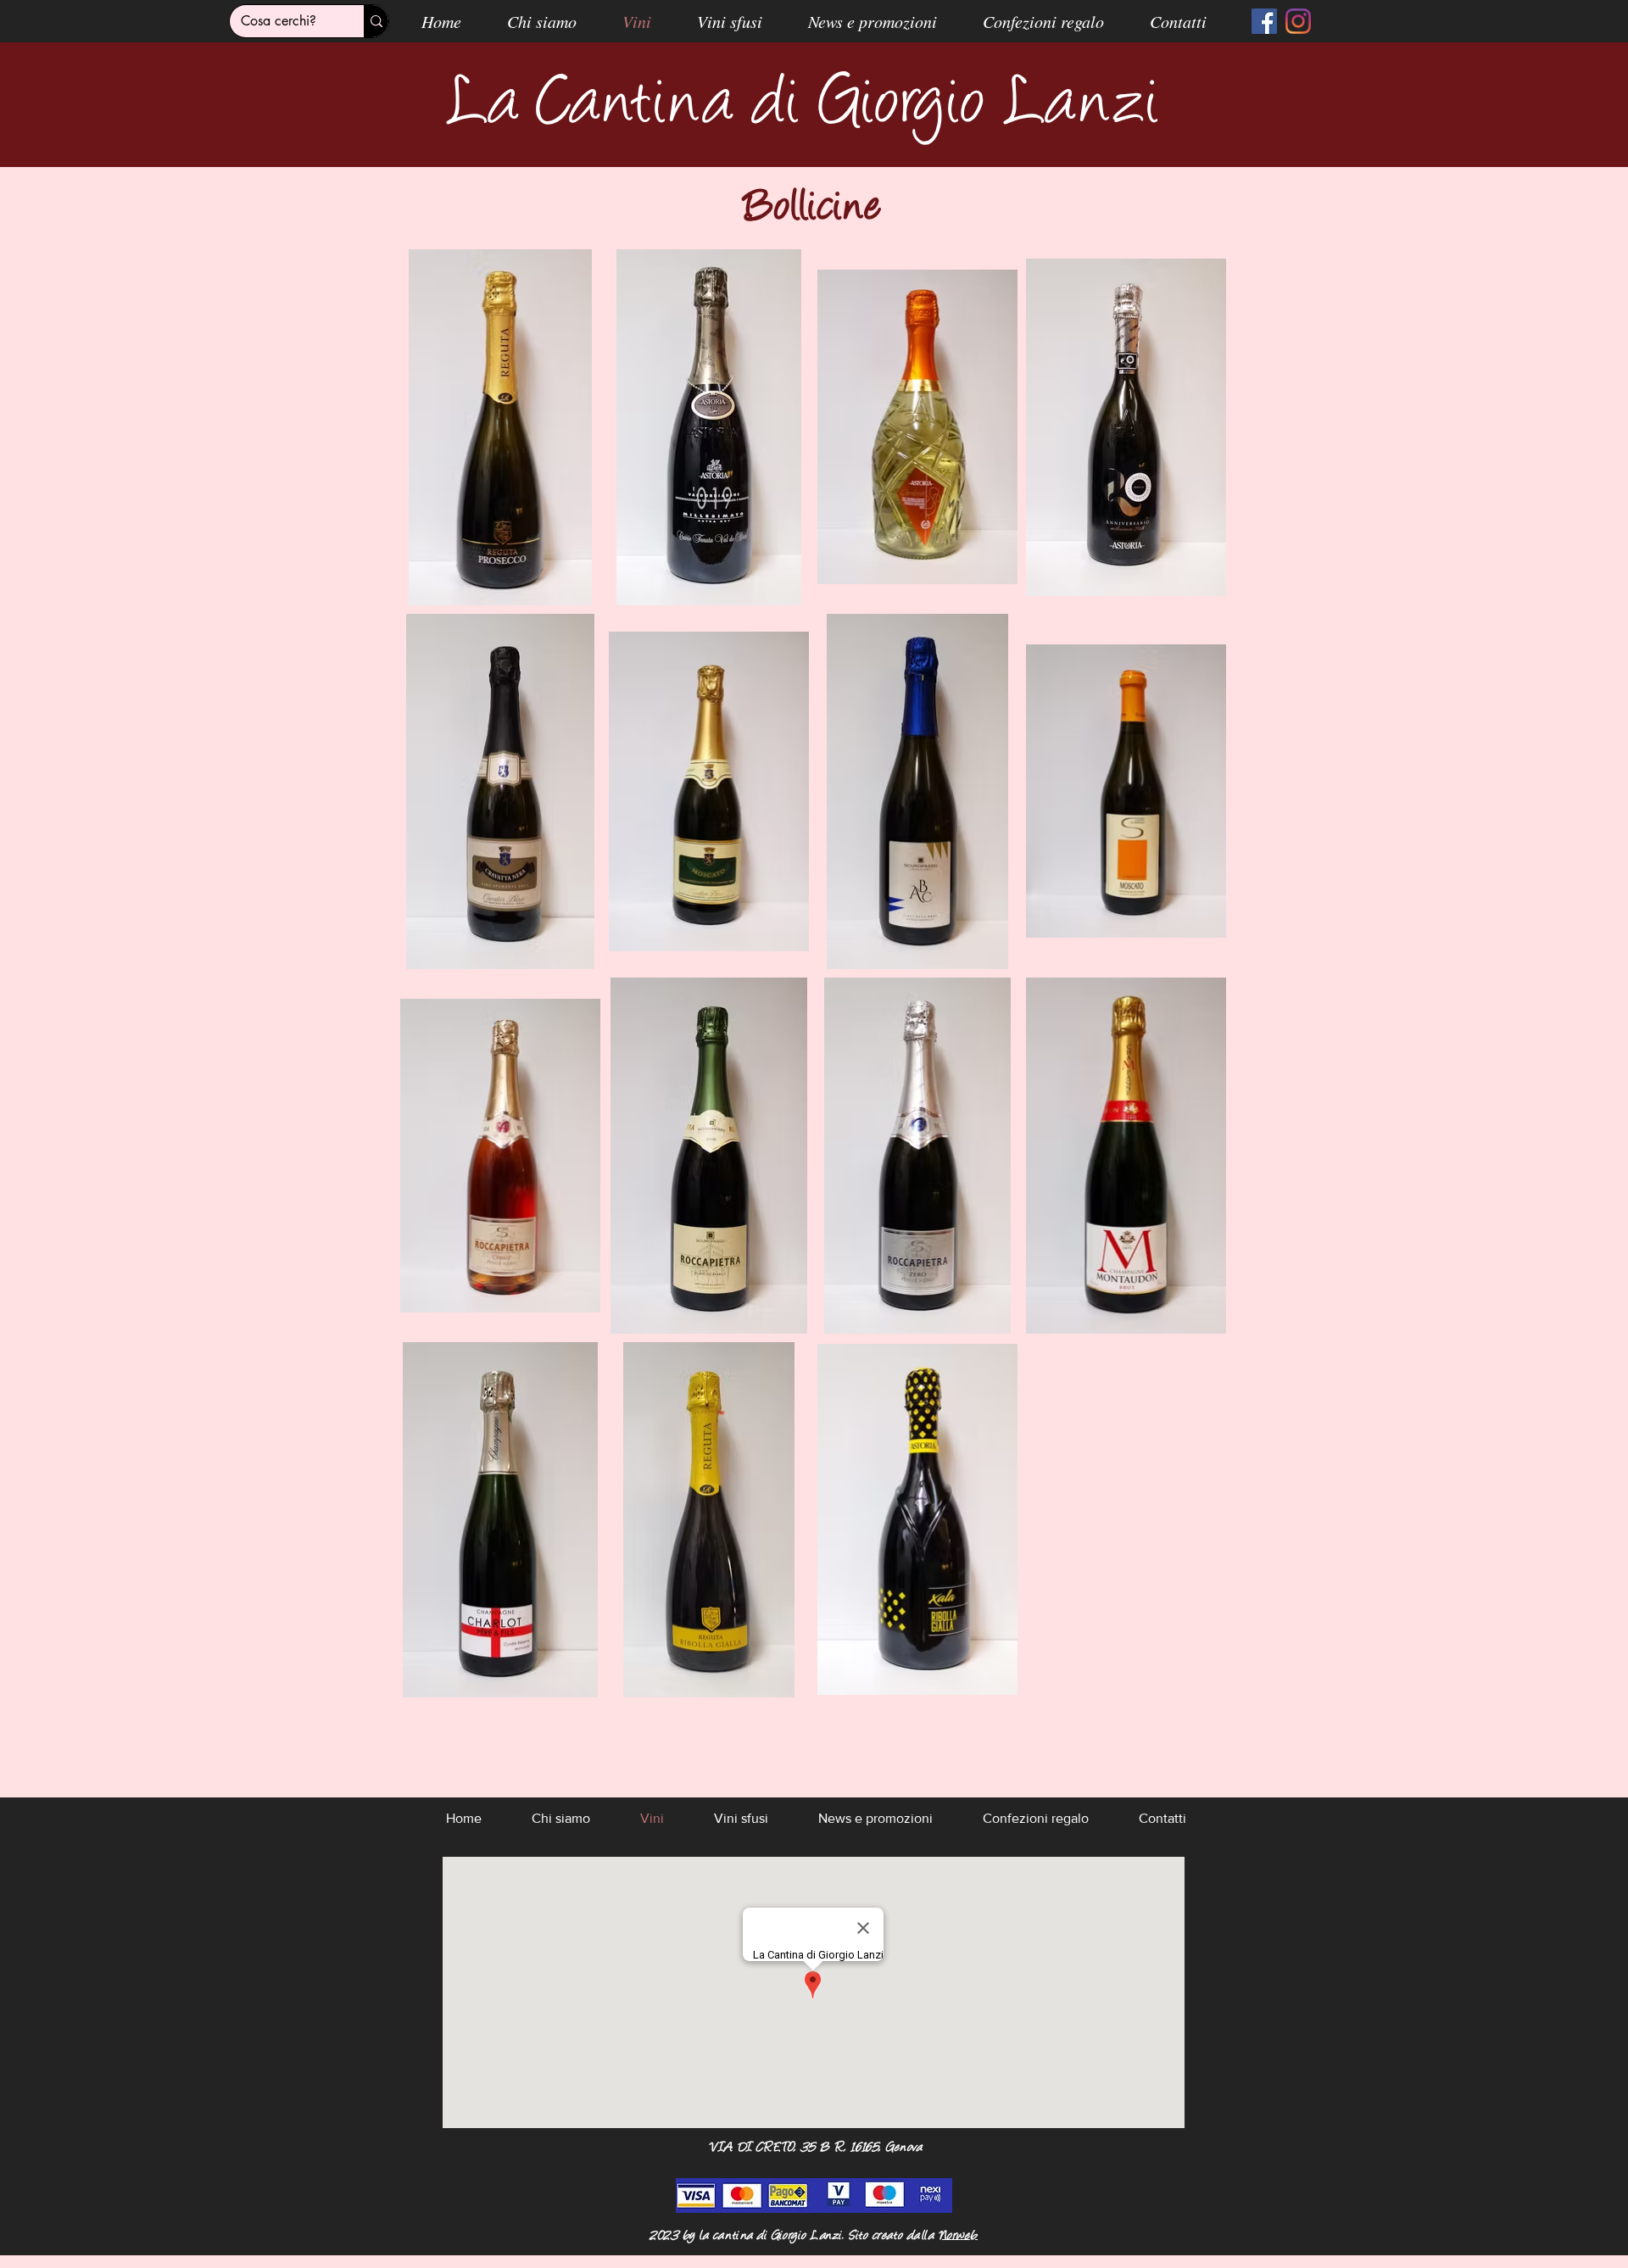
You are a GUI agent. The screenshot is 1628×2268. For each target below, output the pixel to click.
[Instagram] (1298, 21)
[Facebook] (1264, 21)
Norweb (958, 2236)
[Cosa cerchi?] (376, 21)
